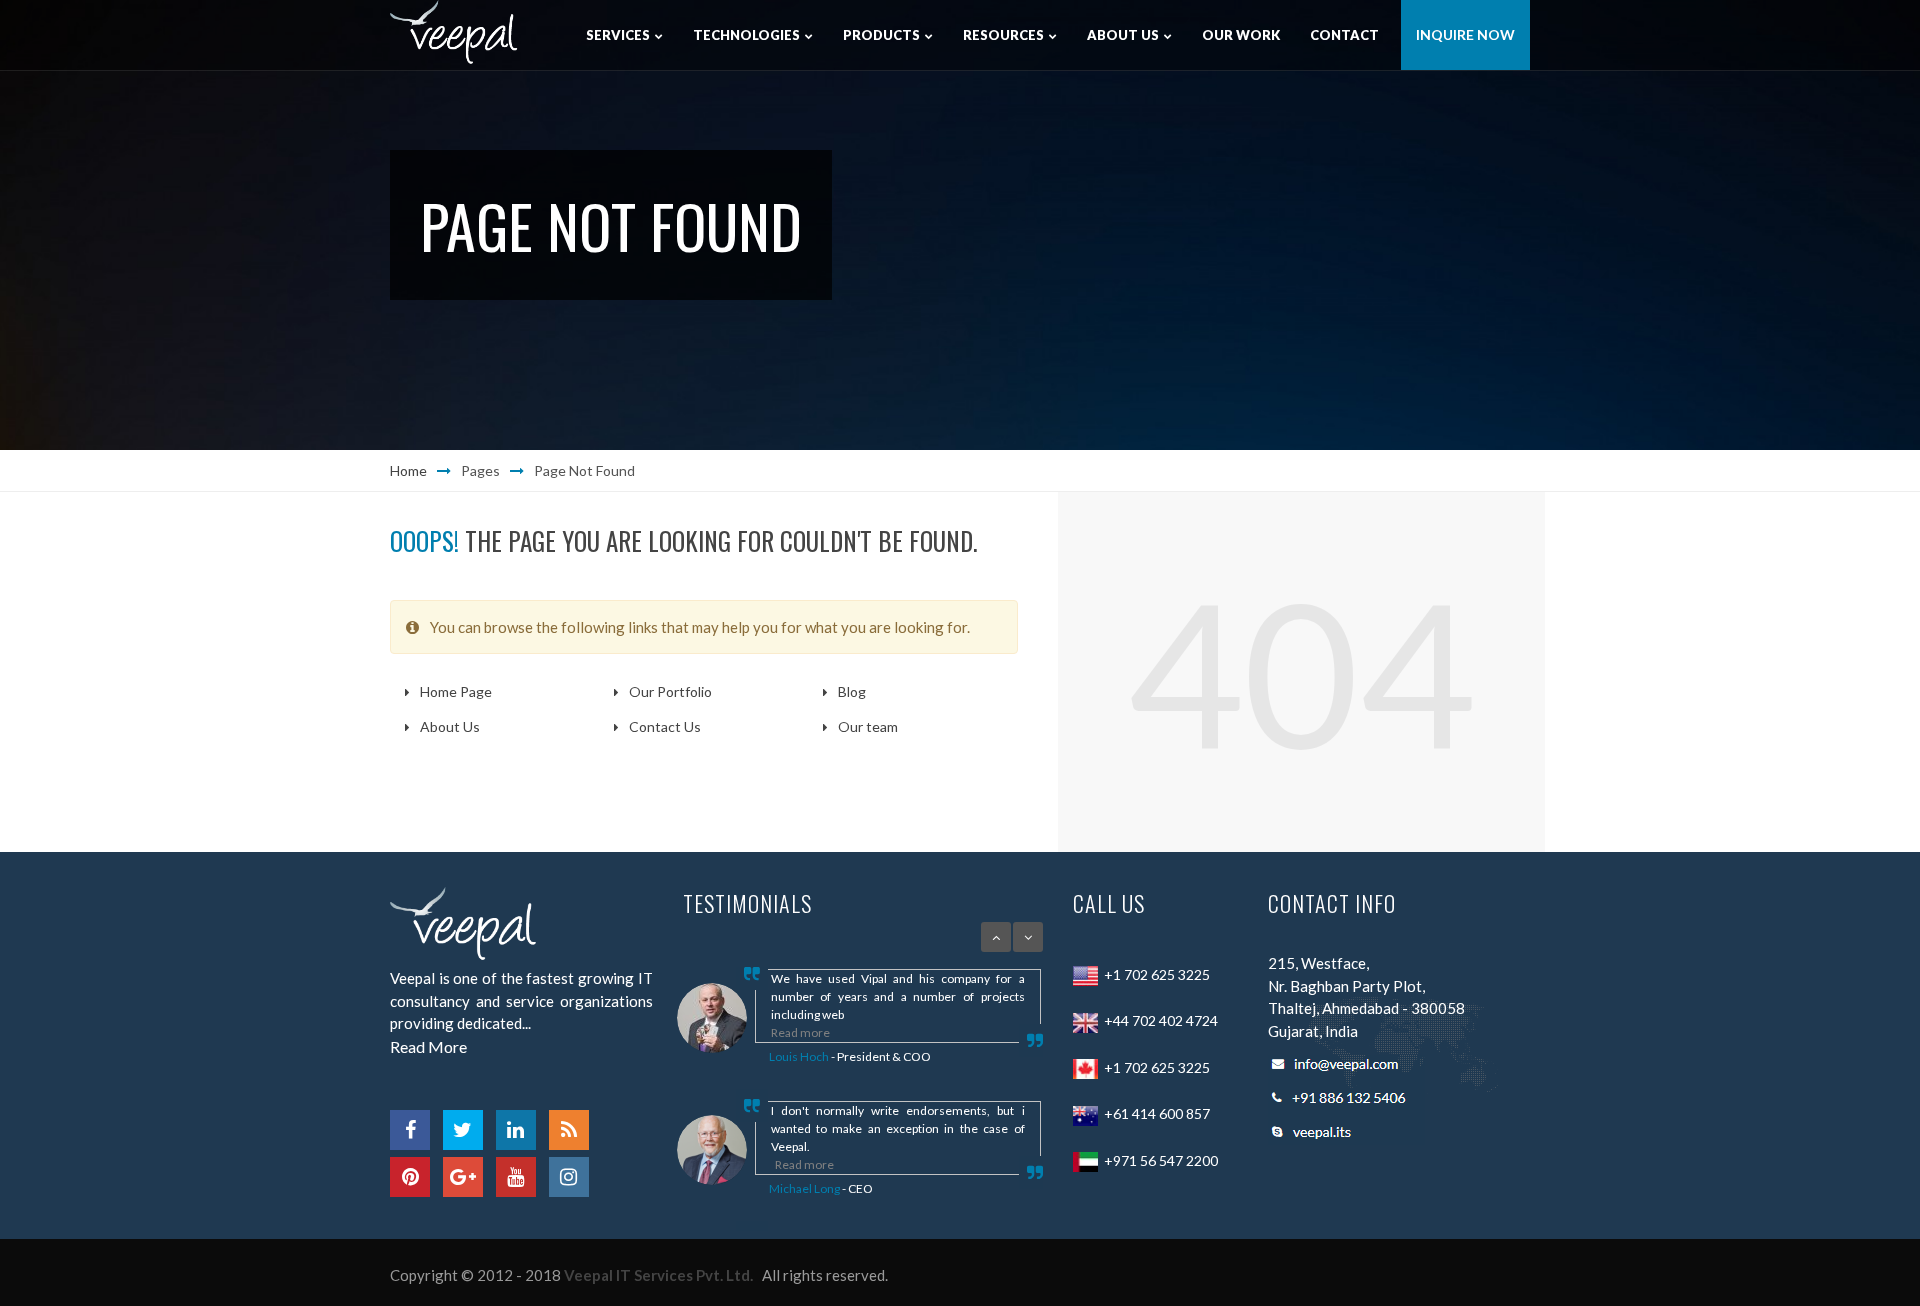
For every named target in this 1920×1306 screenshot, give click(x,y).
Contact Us (665, 726)
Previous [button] (996, 937)
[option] (833, 1018)
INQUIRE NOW (1465, 34)
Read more (800, 1032)
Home (408, 470)
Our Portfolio (670, 691)
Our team (868, 726)
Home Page (456, 691)
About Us (450, 726)
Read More (428, 1046)
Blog (852, 691)
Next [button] (1028, 937)
